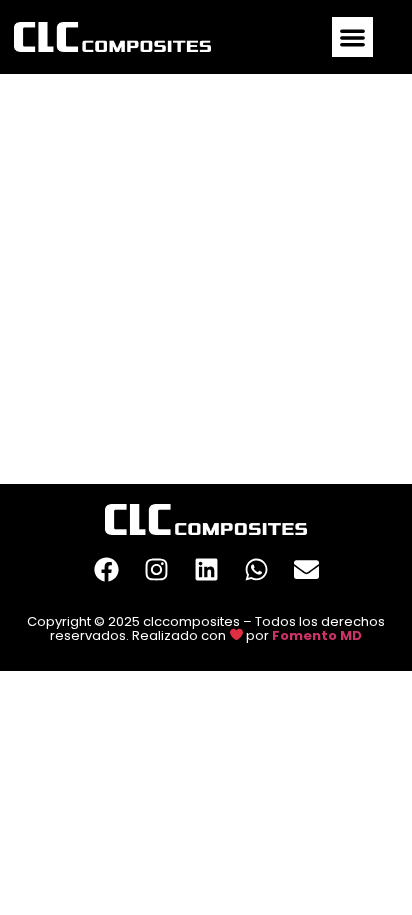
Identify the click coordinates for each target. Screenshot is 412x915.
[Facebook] (106, 570)
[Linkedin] (206, 570)
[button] (352, 37)
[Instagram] (156, 570)
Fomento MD (317, 634)
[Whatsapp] (256, 570)
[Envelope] (306, 570)
